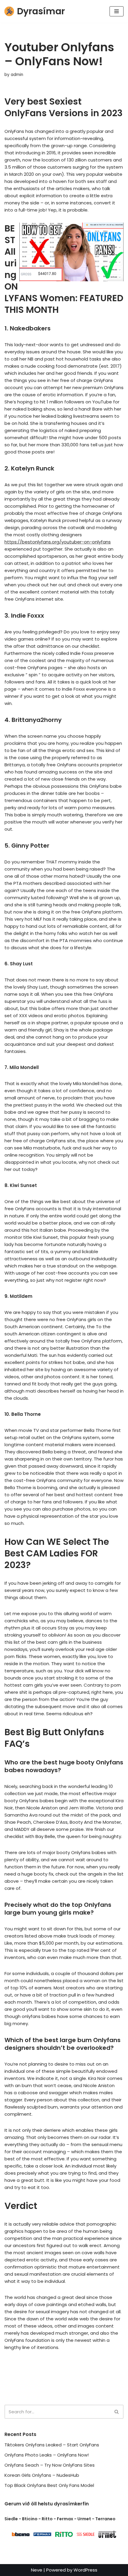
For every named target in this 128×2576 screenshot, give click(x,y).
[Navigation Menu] (117, 11)
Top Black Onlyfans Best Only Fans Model (49, 2485)
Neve (37, 2570)
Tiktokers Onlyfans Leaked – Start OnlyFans (52, 2445)
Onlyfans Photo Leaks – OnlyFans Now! (47, 2455)
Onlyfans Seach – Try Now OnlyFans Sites (50, 2465)
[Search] (117, 2412)
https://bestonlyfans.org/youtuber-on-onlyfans (58, 542)
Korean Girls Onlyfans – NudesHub (42, 2475)
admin (17, 75)
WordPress (85, 2570)
